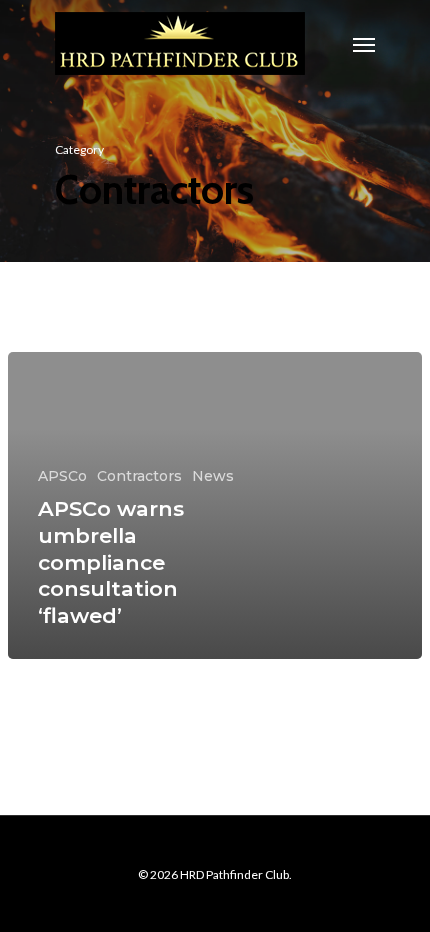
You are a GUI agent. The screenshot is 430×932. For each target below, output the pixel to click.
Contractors (139, 476)
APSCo (62, 476)
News (213, 476)
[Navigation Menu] (364, 44)
